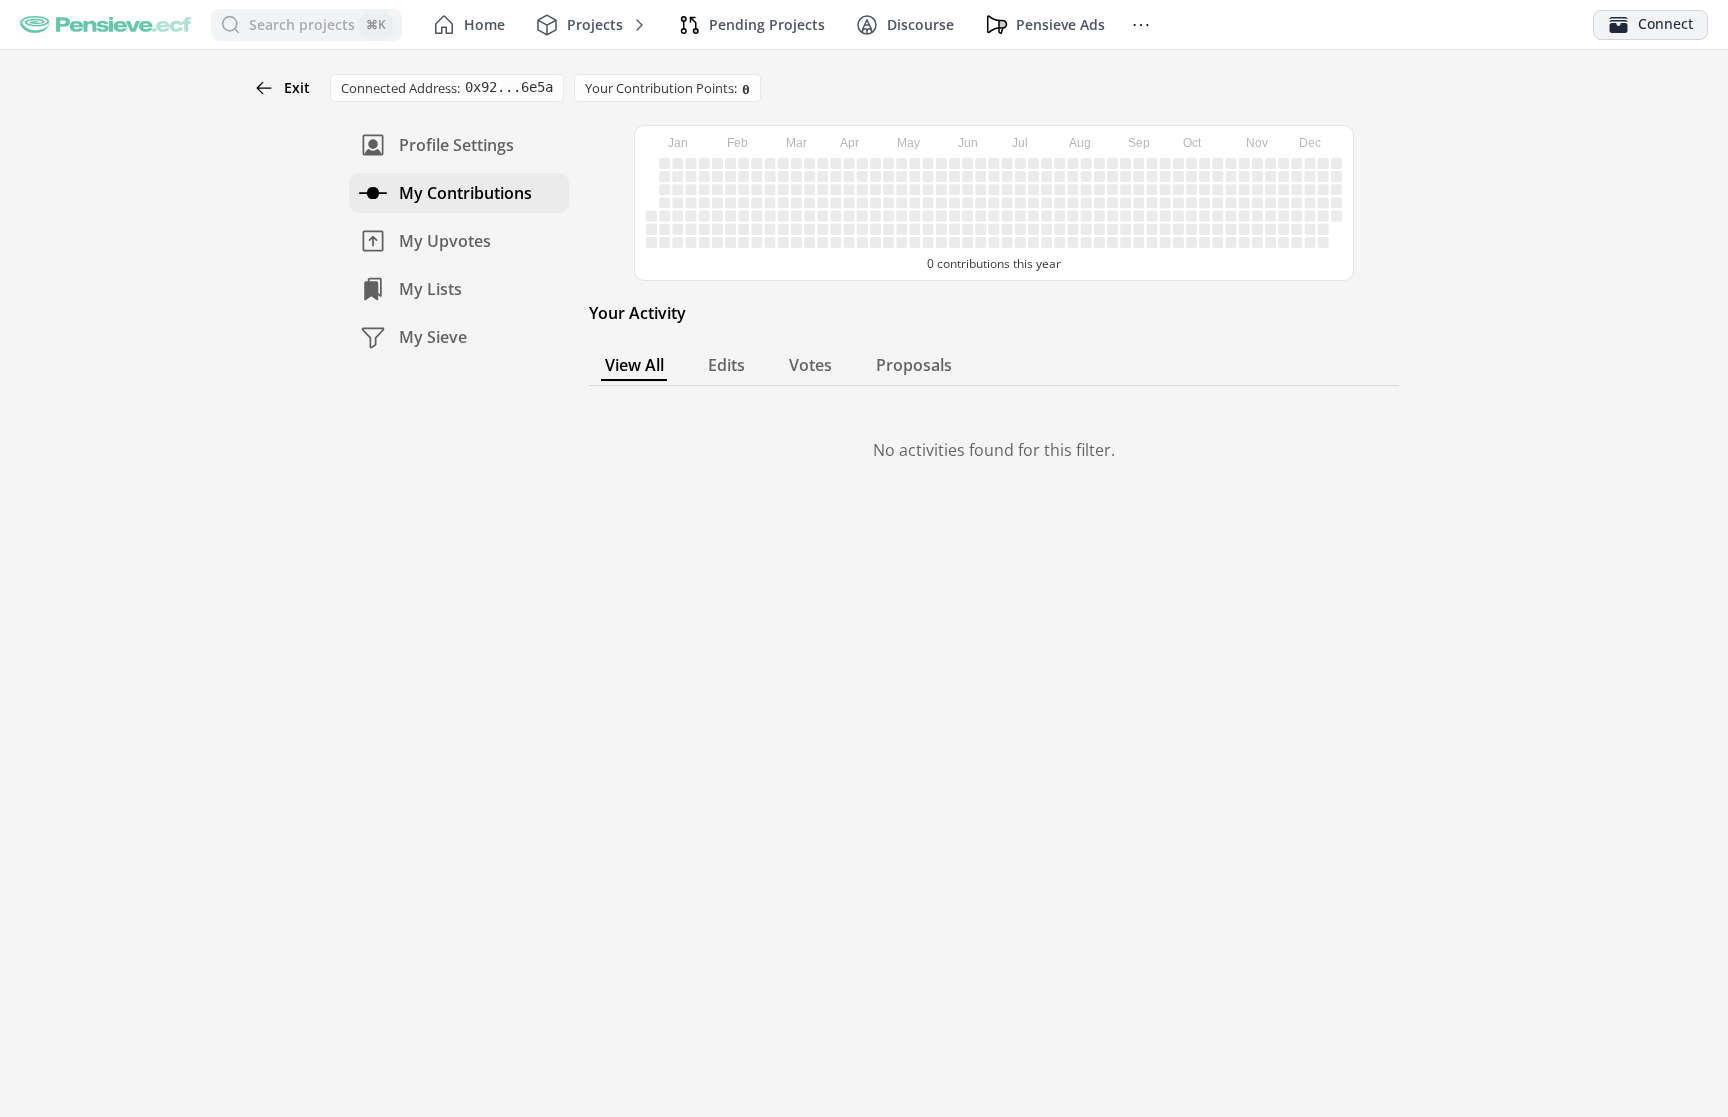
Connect (1665, 23)
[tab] (634, 365)
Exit (297, 87)
